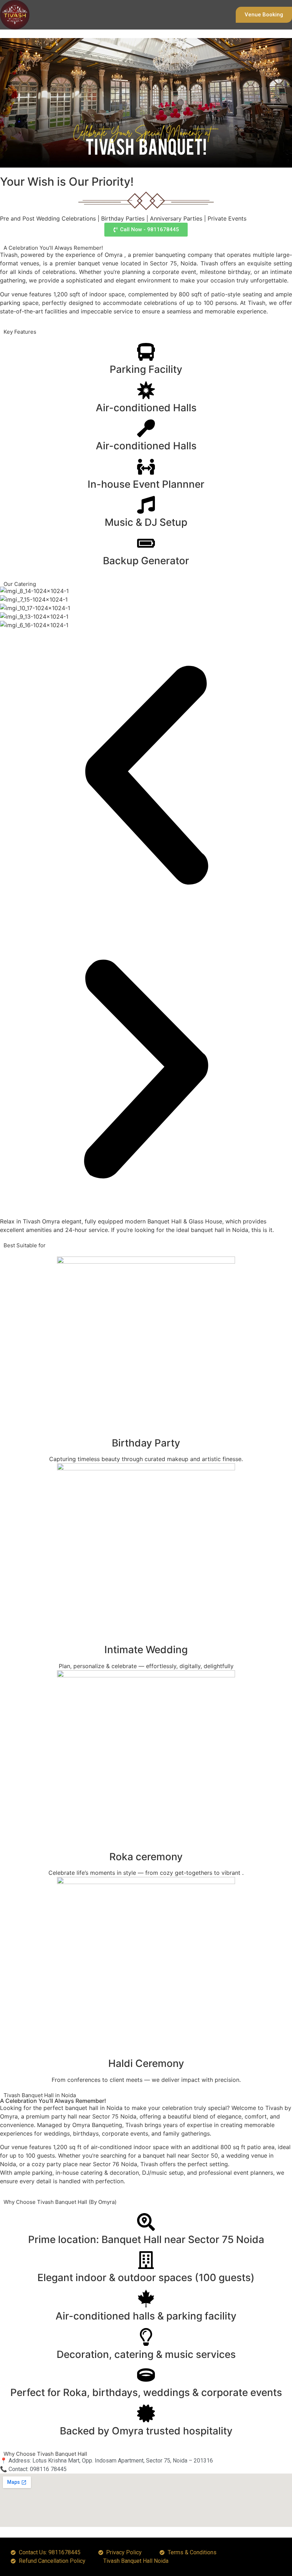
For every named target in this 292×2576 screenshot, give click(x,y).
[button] (146, 776)
